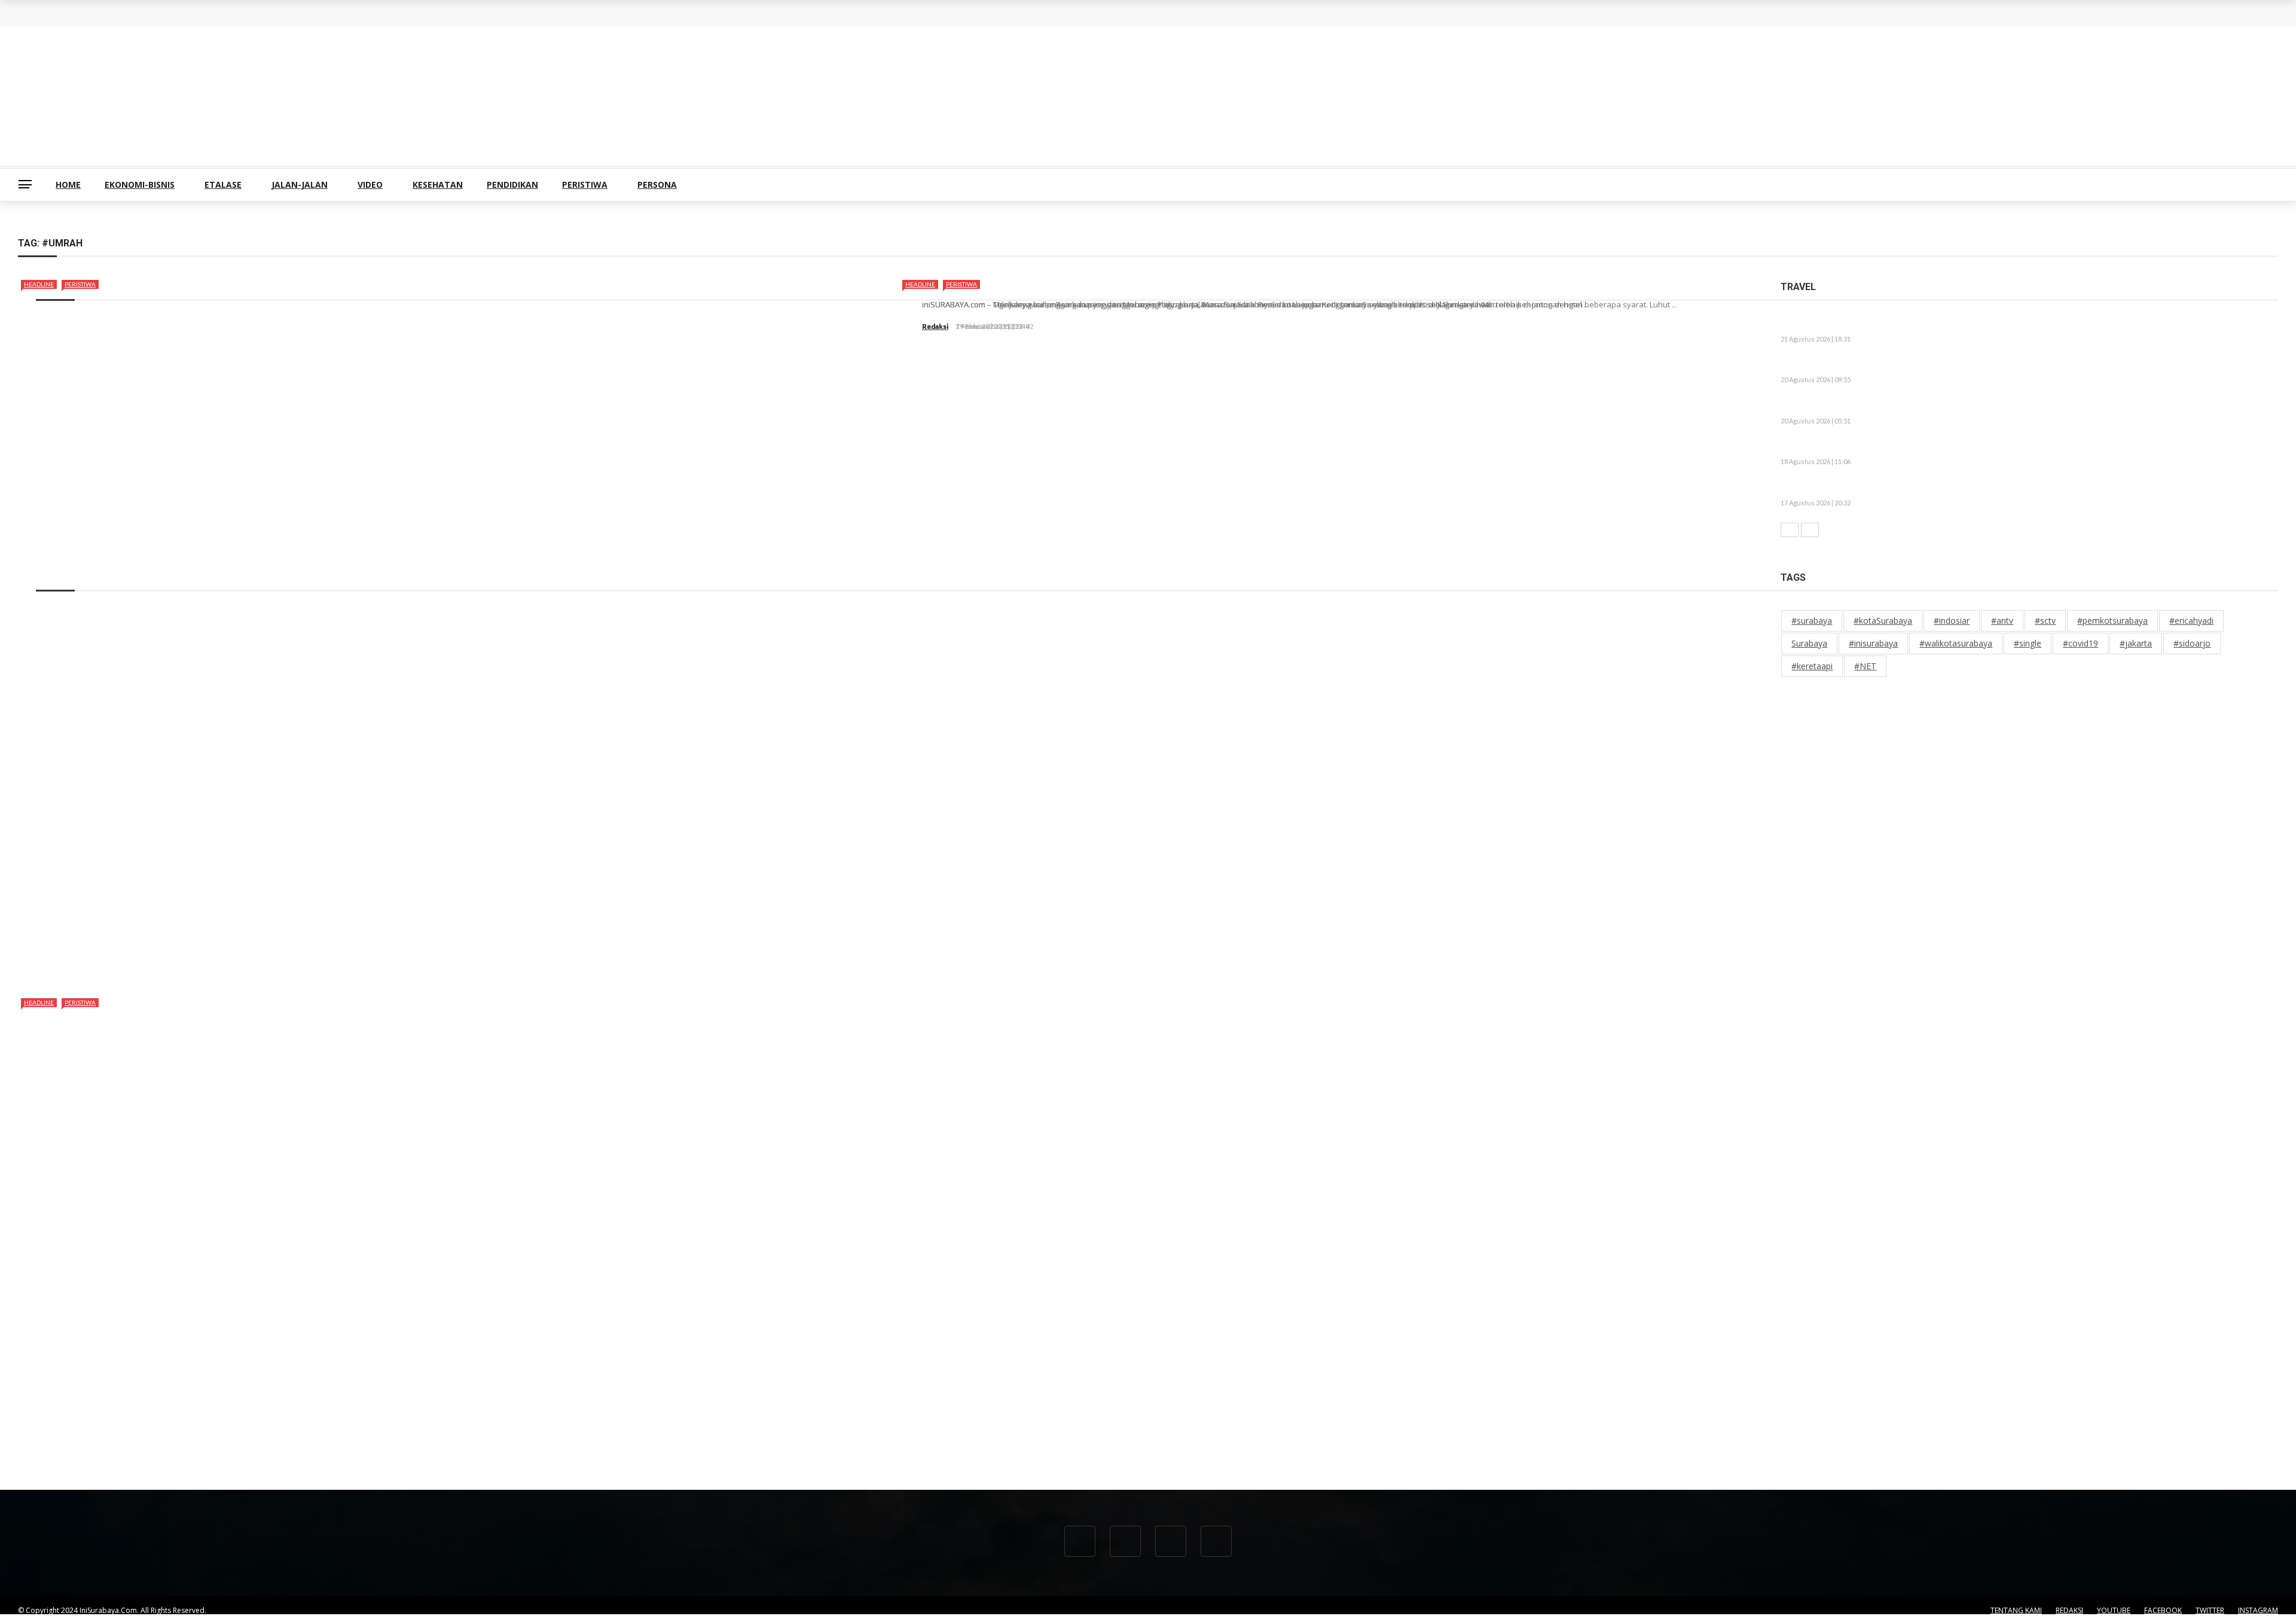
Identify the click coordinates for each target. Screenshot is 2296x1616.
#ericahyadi (2191, 621)
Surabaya (1809, 643)
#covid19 (2080, 643)
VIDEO (370, 185)
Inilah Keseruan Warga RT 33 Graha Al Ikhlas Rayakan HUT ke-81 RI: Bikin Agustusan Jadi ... (1976, 447)
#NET (1865, 666)
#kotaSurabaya (1883, 621)
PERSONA (657, 185)
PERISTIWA (585, 185)
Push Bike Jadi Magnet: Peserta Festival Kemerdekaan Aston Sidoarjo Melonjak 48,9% (1964, 406)
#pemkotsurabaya (2112, 621)
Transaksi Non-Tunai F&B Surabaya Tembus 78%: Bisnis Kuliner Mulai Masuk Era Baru (208, 23)
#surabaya (1812, 621)
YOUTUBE (2114, 1610)
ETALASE (223, 185)
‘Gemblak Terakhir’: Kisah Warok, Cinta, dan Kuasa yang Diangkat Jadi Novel (1942, 488)
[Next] (1810, 530)
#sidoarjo (2192, 643)
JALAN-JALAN (300, 185)
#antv (2002, 621)
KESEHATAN (438, 185)
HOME (68, 185)
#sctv (2045, 621)
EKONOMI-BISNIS (140, 185)
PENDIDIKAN (512, 185)
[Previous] (1790, 530)
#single (2028, 643)
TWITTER (2210, 1610)
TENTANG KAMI (2016, 1610)
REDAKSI (2069, 1610)
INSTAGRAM (2258, 1610)
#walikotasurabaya (1956, 643)
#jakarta (2136, 643)
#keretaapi (1812, 666)
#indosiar (1952, 621)
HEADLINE (39, 284)
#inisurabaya (1873, 643)
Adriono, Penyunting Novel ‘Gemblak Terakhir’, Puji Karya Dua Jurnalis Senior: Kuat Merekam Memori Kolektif (2013, 365)
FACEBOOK (2163, 1610)
